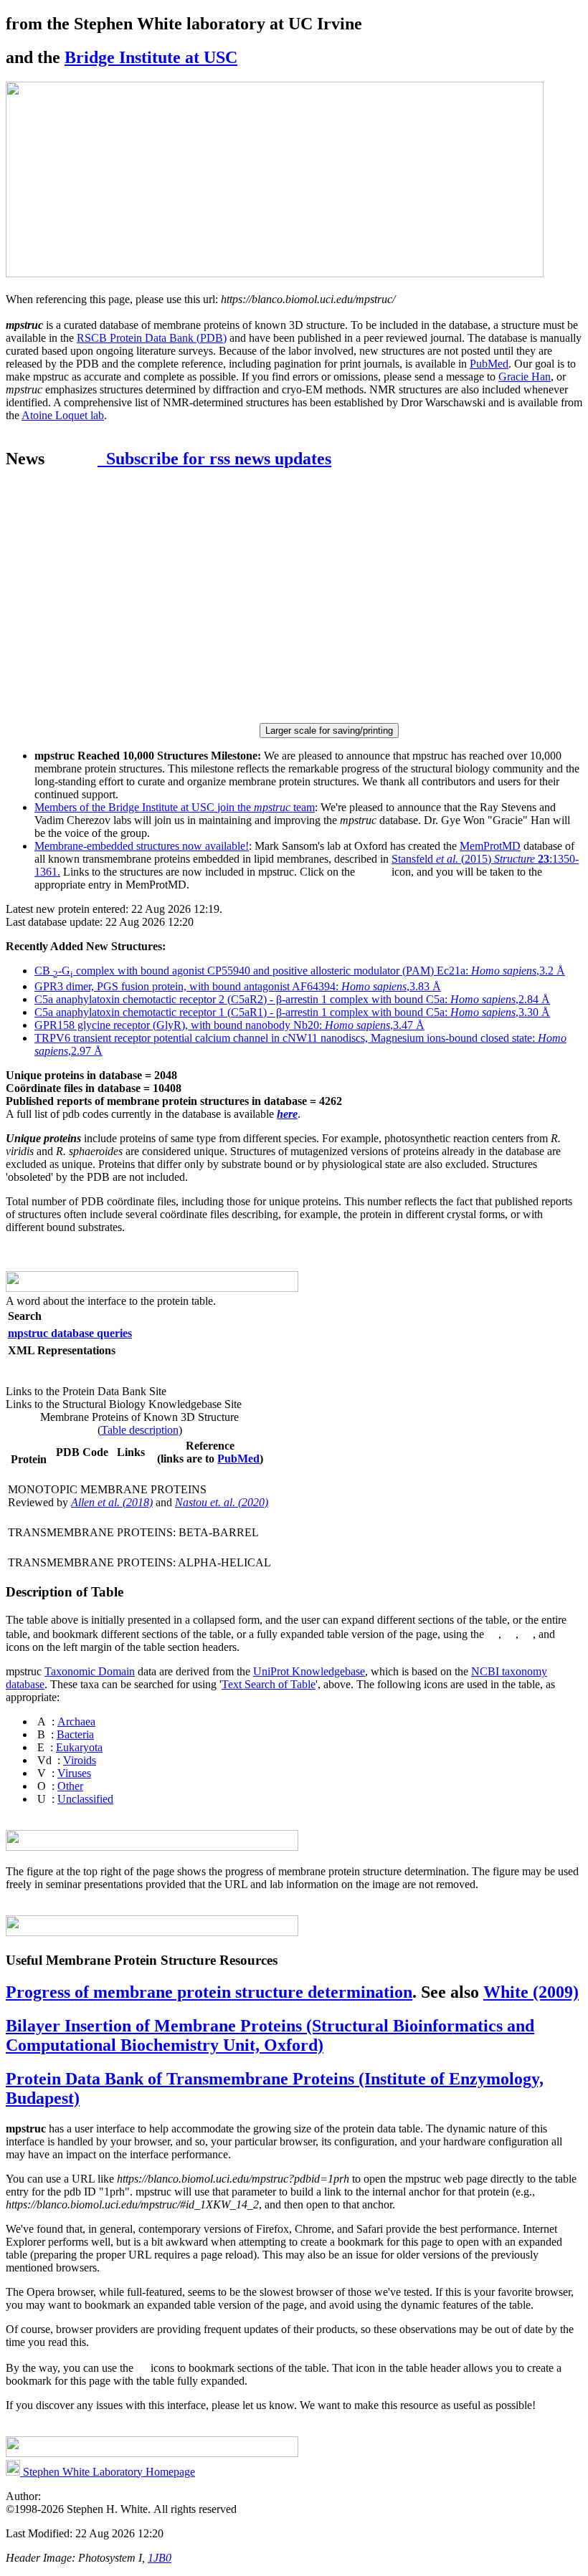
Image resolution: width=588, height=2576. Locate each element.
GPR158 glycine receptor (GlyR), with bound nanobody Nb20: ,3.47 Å (229, 1025)
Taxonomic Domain (90, 1671)
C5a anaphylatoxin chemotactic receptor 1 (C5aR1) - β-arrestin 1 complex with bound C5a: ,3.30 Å (292, 1012)
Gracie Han (525, 377)
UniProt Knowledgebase (309, 1671)
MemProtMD (490, 846)
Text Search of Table (269, 1684)
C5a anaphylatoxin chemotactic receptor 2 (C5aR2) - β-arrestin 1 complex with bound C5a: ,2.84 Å (292, 999)
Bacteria (75, 1734)
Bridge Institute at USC (151, 57)
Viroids (80, 1760)
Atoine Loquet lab (63, 415)
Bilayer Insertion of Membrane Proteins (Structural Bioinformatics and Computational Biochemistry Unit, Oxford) (270, 2035)
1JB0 (160, 2558)
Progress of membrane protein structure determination (209, 1992)
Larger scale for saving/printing (329, 731)
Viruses (74, 1773)
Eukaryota (79, 1747)
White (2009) (531, 1992)
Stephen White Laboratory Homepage (108, 2472)
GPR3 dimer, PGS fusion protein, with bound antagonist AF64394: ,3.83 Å (238, 986)
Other (70, 1786)
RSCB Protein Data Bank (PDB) (152, 338)
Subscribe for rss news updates (214, 459)
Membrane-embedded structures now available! (142, 846)
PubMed (489, 364)
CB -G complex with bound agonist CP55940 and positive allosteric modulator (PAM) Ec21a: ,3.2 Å (300, 971)
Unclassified (85, 1799)
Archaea (76, 1722)
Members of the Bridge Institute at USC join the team (175, 807)
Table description (140, 1430)
